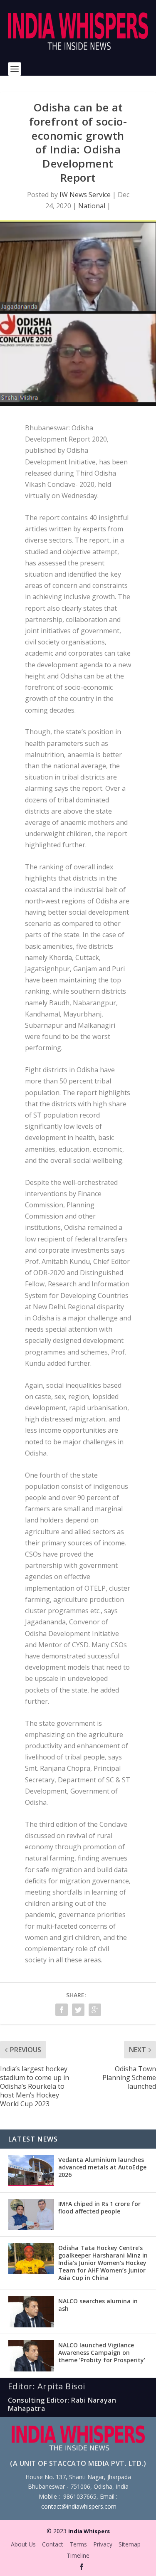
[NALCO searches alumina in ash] (31, 2312)
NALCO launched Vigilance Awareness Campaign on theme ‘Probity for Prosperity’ (102, 2353)
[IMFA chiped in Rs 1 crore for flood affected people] (31, 2215)
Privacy (103, 2544)
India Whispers (89, 2531)
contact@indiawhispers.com (79, 2506)
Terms (78, 2544)
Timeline (78, 2555)
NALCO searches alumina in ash (98, 2305)
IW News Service (85, 195)
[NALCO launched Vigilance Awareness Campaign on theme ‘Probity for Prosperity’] (31, 2356)
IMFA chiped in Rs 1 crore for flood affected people (99, 2207)
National (92, 206)
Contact (53, 2544)
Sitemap (130, 2544)
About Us (23, 2544)
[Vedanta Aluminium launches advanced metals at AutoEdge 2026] (31, 2170)
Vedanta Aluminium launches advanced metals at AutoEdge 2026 (102, 2167)
